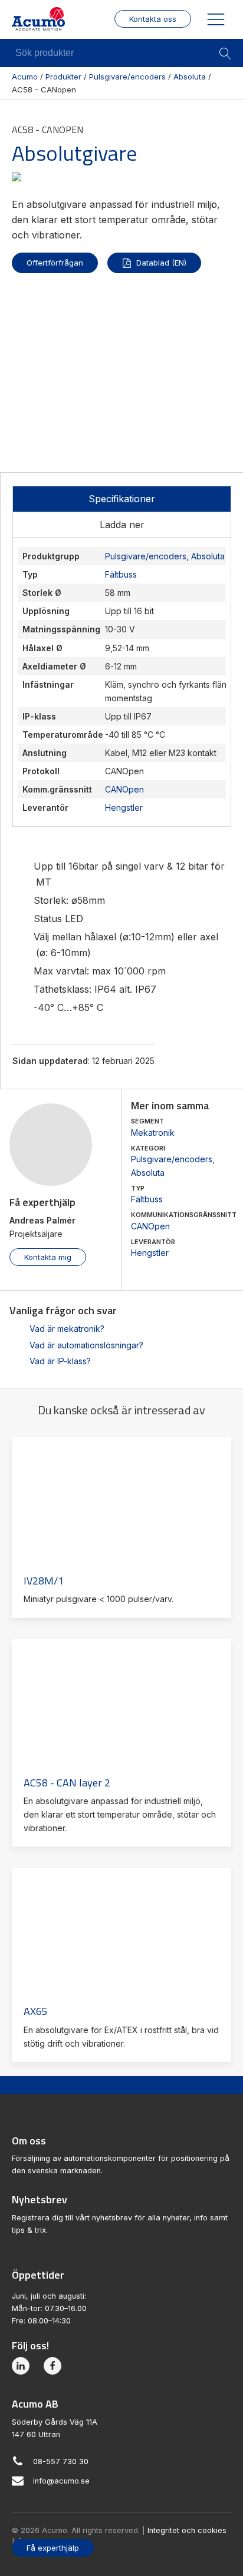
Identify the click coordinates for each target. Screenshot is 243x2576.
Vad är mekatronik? (67, 1329)
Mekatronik (153, 1133)
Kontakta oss (153, 19)
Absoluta (148, 1173)
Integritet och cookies (187, 2530)
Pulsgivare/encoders (172, 1159)
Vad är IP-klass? (60, 1361)
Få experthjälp (53, 2548)
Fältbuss (147, 1199)
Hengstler (150, 1253)
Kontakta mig (48, 1257)
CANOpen (150, 1226)
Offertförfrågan (55, 263)
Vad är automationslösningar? (86, 1345)
